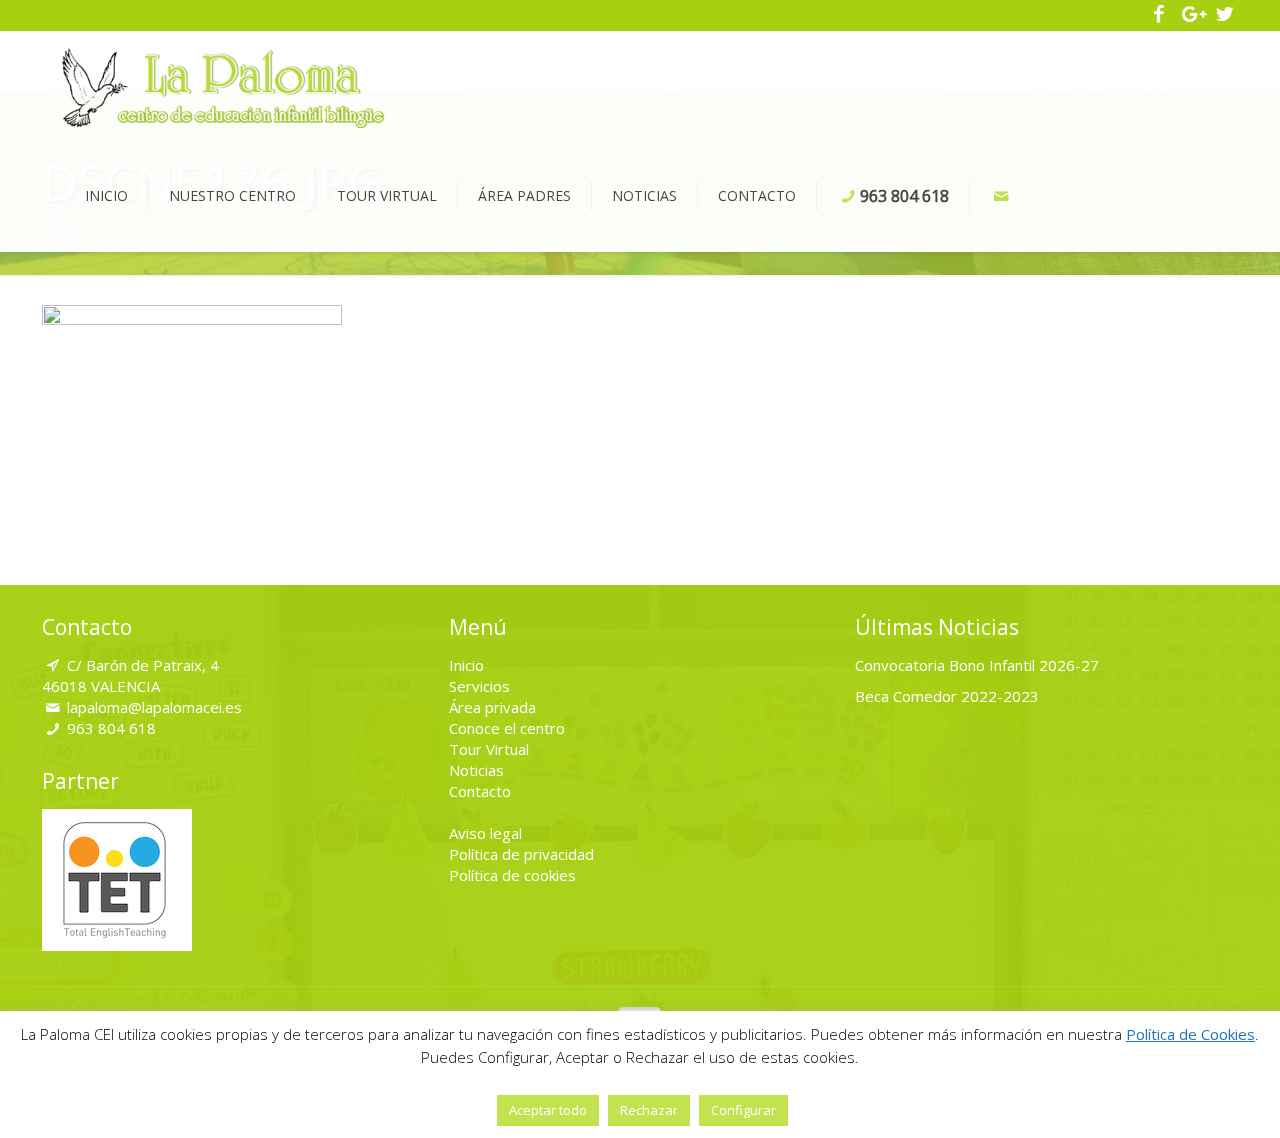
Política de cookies (512, 875)
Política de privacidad (521, 854)
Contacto (480, 791)
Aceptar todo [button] (548, 1110)
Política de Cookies (1190, 1034)
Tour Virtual (489, 749)
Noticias (476, 770)
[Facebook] (1159, 15)
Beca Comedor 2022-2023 (947, 696)
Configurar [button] (743, 1110)
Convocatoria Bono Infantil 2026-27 (977, 665)
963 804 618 (111, 728)
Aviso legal (485, 833)
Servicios (479, 686)
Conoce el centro (507, 728)
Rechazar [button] (649, 1110)
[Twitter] (1224, 15)
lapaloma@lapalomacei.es (154, 707)
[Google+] (1192, 15)
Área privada (492, 707)
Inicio (466, 665)
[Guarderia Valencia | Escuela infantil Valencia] (223, 86)
